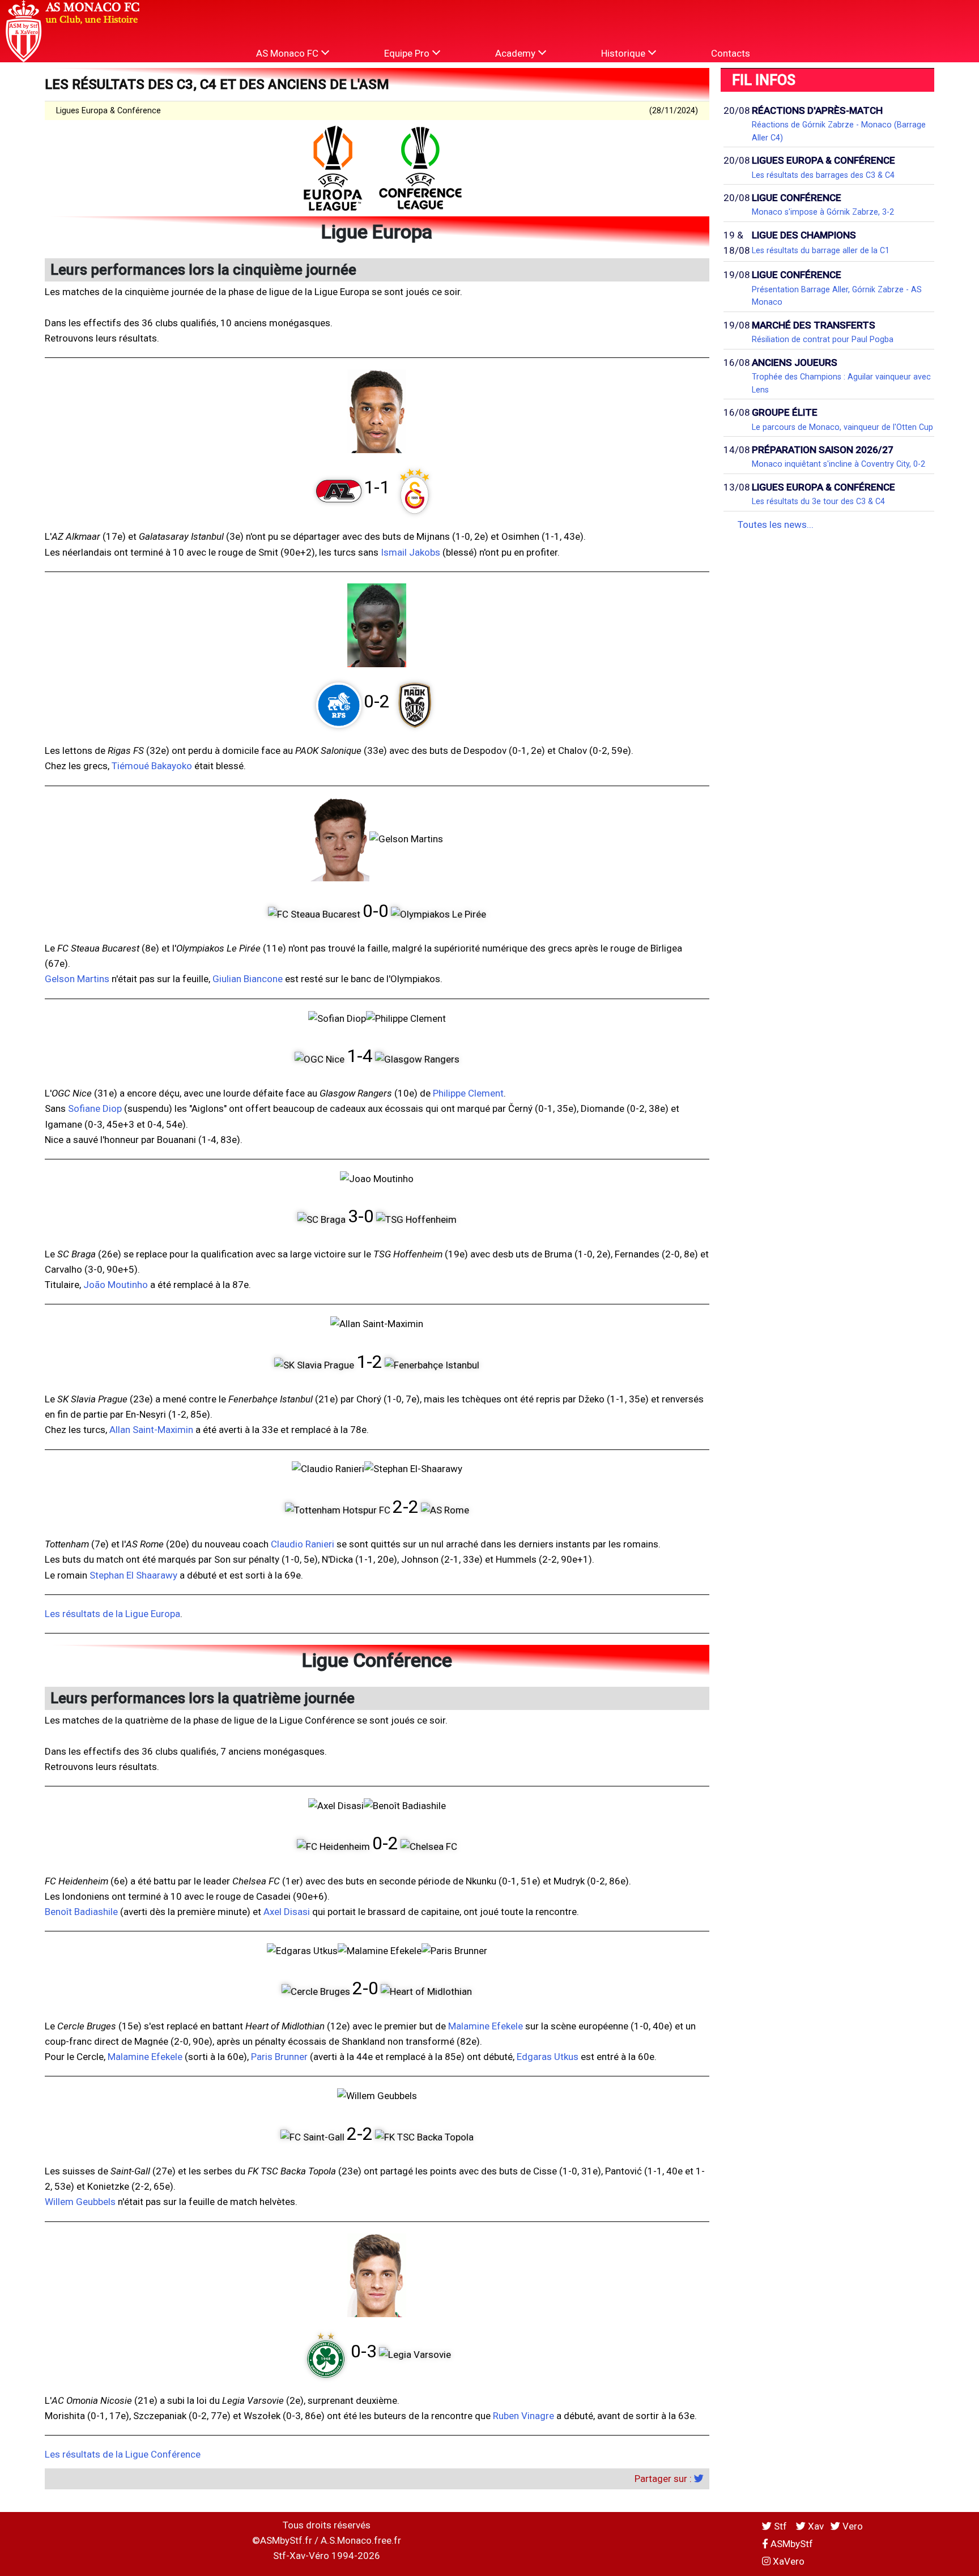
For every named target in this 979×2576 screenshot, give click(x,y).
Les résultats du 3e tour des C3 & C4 (818, 501)
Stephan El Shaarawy (133, 1575)
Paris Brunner (279, 2057)
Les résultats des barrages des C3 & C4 (823, 175)
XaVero (788, 2561)
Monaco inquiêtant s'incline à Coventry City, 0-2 (838, 464)
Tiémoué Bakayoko (152, 766)
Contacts (731, 53)
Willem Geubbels (80, 2202)
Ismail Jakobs (410, 552)
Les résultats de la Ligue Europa (112, 1614)
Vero (852, 2526)
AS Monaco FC (288, 53)
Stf (780, 2526)
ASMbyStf (791, 2544)
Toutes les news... (776, 524)
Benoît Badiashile (81, 1912)
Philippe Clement (468, 1093)
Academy (516, 53)
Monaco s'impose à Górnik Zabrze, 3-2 (823, 212)
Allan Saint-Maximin (151, 1430)
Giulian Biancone (248, 979)
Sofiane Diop (95, 1108)
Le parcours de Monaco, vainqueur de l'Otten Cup (842, 427)
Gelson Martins (77, 979)
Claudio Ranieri (303, 1544)
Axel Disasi (287, 1912)
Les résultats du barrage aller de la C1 (821, 250)
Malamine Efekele (486, 2026)
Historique (624, 53)
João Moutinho (116, 1285)
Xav (815, 2526)
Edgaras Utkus (548, 2057)
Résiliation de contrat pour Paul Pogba (823, 339)
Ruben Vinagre (523, 2416)
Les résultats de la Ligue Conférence (123, 2454)
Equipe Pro (408, 53)
